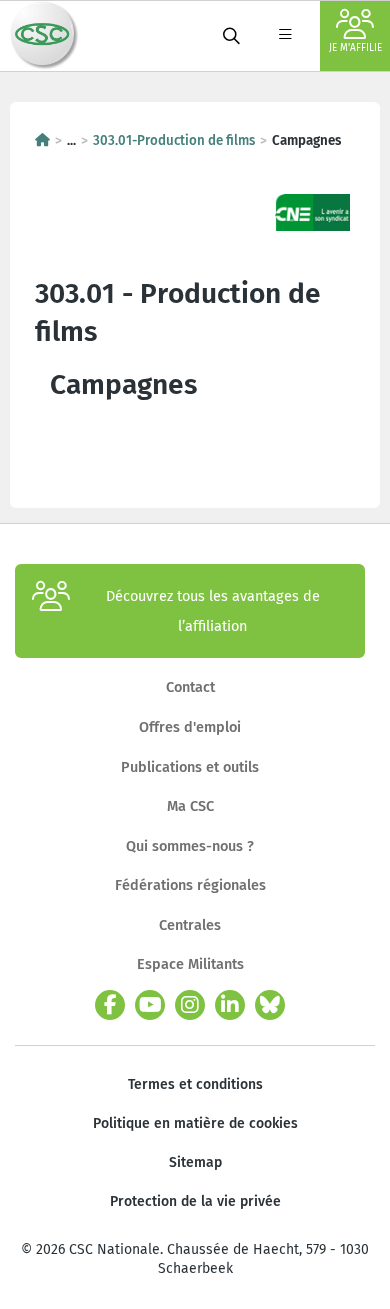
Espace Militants (190, 964)
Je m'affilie (355, 48)
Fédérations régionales (190, 885)
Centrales (190, 925)
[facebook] (110, 1005)
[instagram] (190, 1005)
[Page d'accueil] (42, 141)
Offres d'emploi (190, 727)
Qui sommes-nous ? (190, 846)
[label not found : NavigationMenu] (285, 36)
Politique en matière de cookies (195, 1123)
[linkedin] (230, 1005)
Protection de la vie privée (195, 1201)
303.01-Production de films (174, 141)
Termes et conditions (195, 1084)
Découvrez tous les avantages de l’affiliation (213, 611)
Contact (190, 687)
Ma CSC (190, 806)
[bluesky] (270, 1005)
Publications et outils (190, 767)
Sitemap (195, 1162)
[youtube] (150, 1005)
